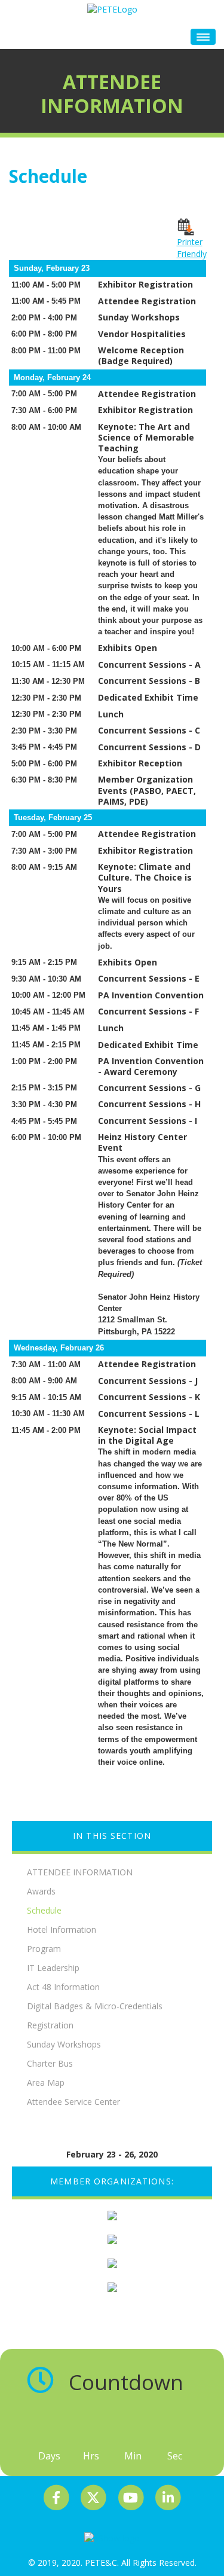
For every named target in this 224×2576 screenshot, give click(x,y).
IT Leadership (53, 1968)
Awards (41, 1891)
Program (44, 1949)
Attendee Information (80, 1872)
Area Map (46, 2083)
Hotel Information (62, 1929)
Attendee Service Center (73, 2102)
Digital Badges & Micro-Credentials (95, 2006)
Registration (50, 2025)
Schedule (44, 1910)
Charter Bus (50, 2063)
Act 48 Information (63, 1987)
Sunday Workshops (64, 2044)
